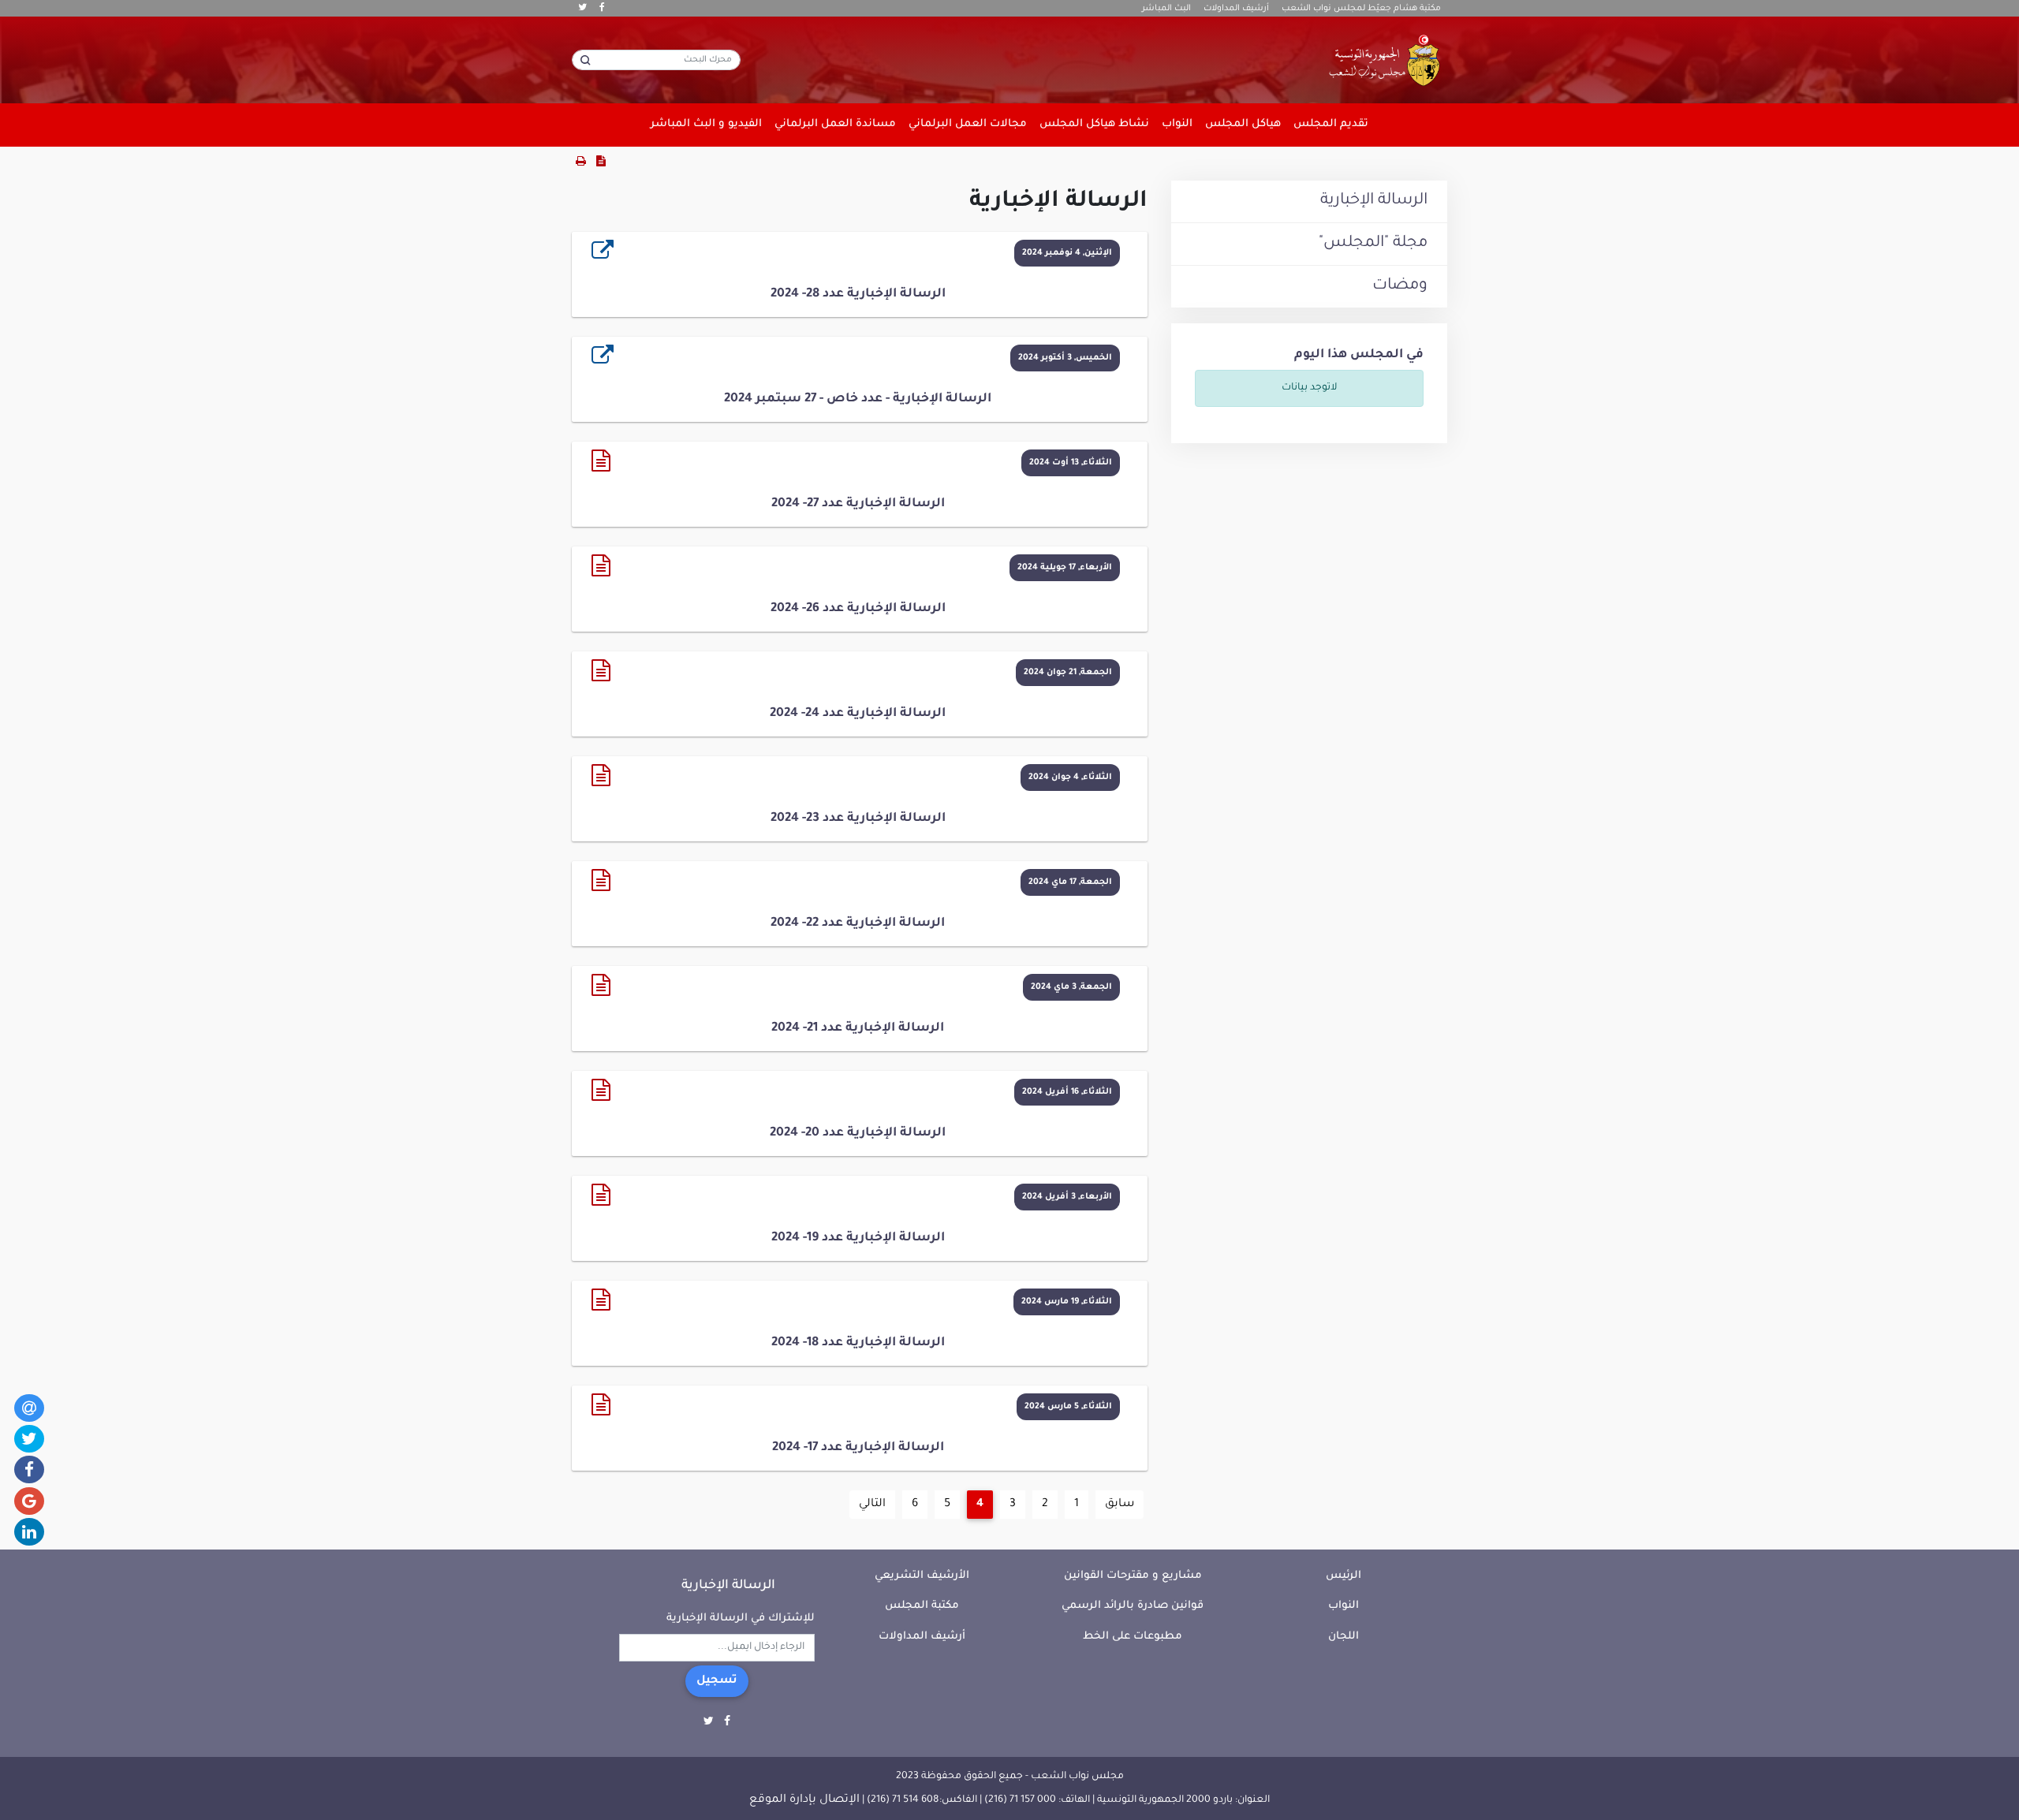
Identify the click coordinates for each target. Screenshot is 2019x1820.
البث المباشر (1166, 9)
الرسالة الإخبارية (1374, 201)
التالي (872, 1505)
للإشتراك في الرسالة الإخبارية (741, 1619)
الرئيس (1344, 1576)
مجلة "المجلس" (1373, 244)
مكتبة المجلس (922, 1606)
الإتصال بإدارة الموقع (804, 1800)
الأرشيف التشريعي (922, 1576)
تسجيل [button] (717, 1681)
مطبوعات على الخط (1133, 1637)
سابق (1120, 1505)
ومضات (1400, 286)
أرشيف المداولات (1236, 9)
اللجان (1344, 1637)
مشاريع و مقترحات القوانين (1133, 1576)
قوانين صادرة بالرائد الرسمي (1133, 1606)
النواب (1344, 1606)
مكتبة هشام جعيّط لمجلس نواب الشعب (1361, 9)
